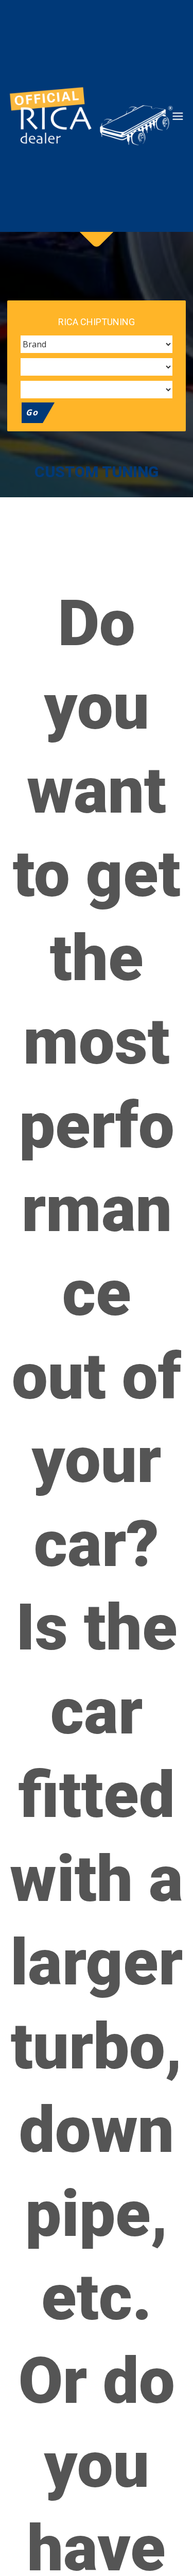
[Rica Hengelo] (88, 116)
